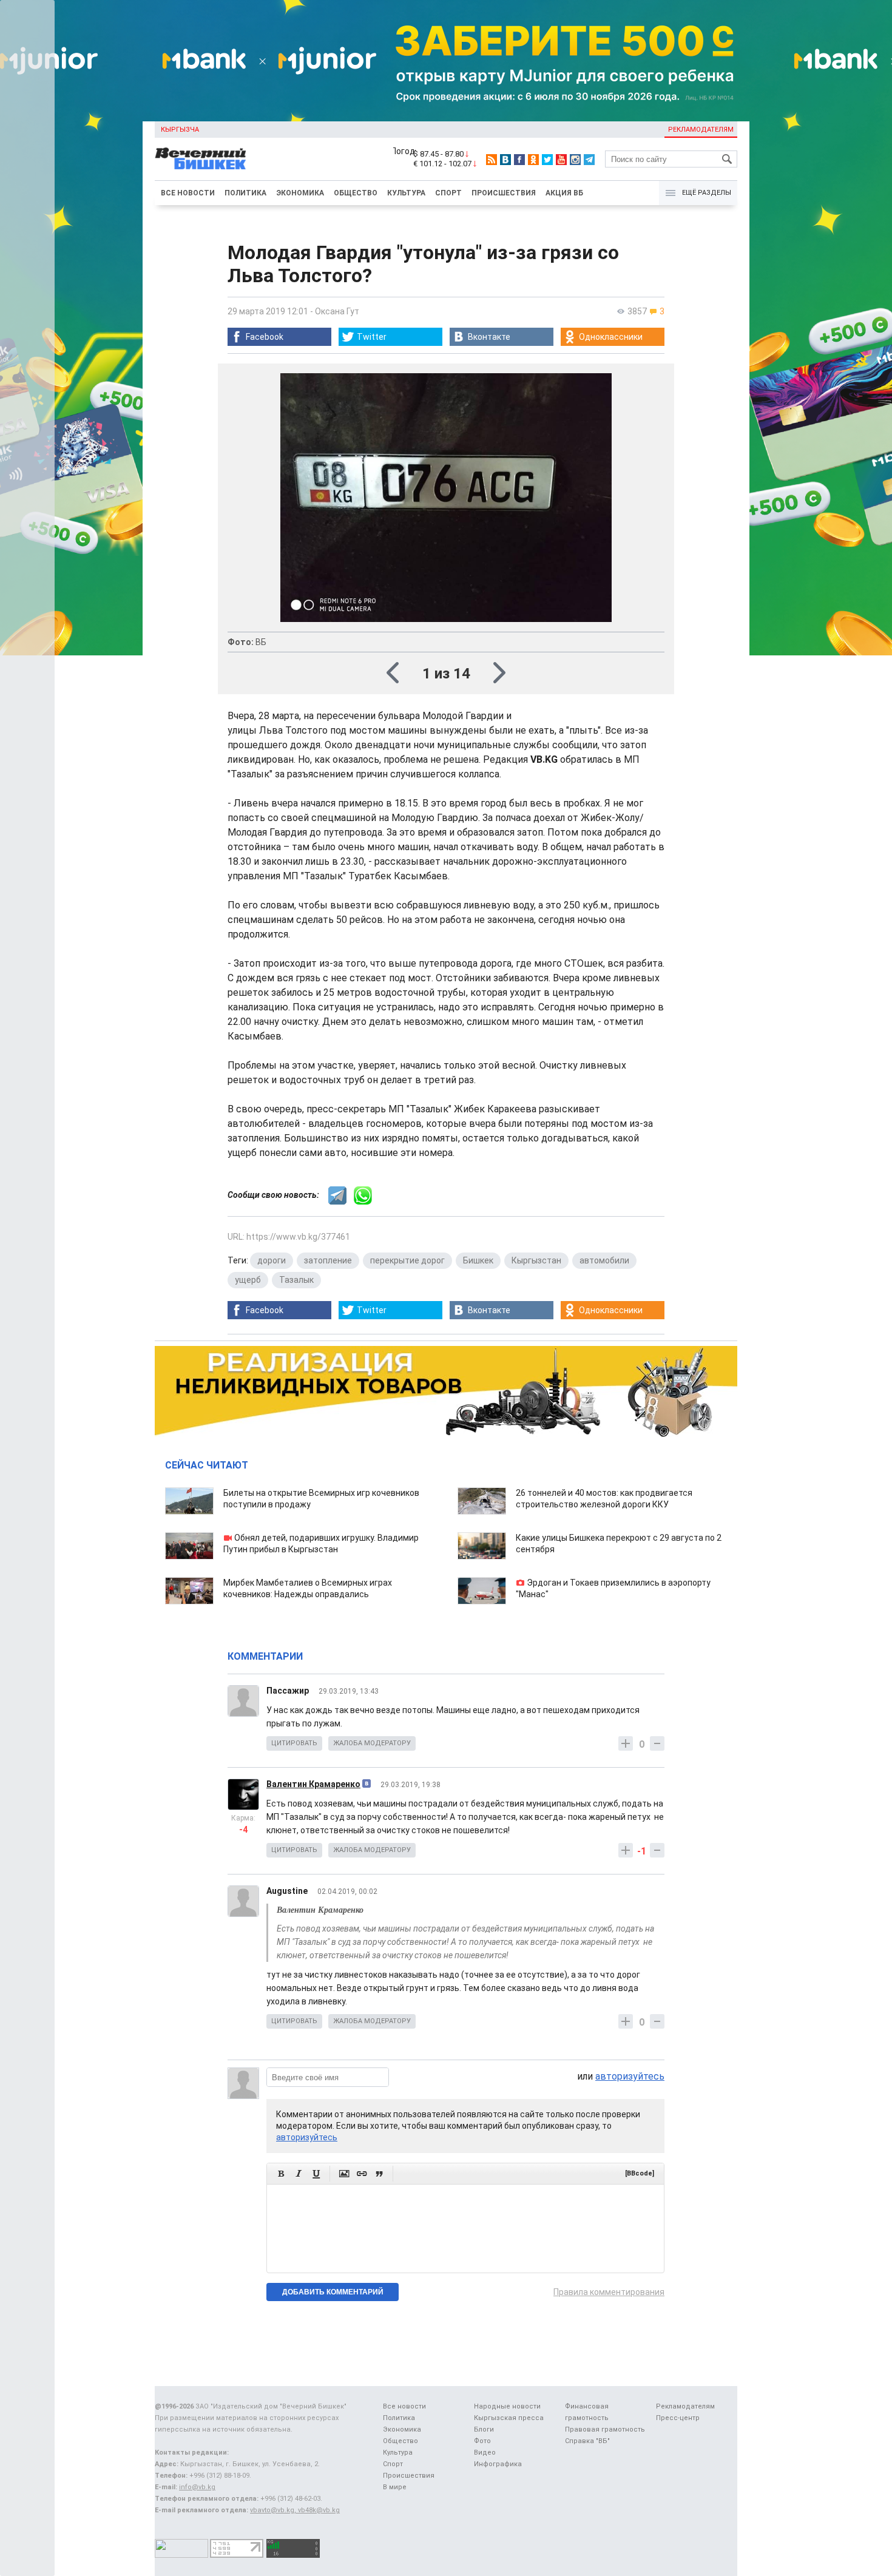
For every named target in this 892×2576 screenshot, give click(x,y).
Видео (485, 2453)
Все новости (188, 193)
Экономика (300, 193)
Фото (482, 2441)
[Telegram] (589, 160)
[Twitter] (547, 160)
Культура (406, 193)
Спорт (448, 193)
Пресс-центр (678, 2418)
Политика (245, 193)
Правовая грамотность (605, 2429)
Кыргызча (180, 130)
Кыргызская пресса (509, 2418)
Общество (356, 193)
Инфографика (498, 2464)
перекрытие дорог (407, 1260)
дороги (272, 1260)
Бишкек (478, 1260)
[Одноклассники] (533, 160)
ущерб (248, 1280)
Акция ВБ (564, 193)
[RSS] (492, 160)
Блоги (484, 2429)
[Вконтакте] (505, 160)
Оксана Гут (337, 311)
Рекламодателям (701, 130)
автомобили (604, 1260)
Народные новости (507, 2406)
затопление (328, 1260)
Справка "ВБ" (587, 2441)
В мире (395, 2487)
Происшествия (504, 193)
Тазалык (296, 1280)
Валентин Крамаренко (313, 1784)
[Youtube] (561, 160)
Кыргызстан (536, 1260)
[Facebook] (519, 160)
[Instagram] (575, 160)
